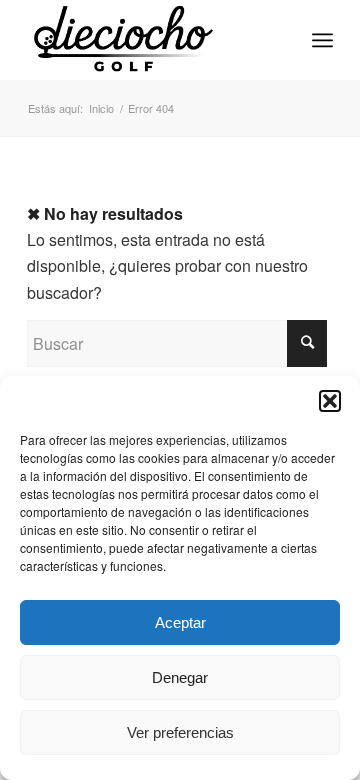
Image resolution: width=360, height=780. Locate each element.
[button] (330, 401)
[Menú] (322, 40)
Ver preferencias (180, 732)
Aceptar (180, 622)
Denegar (180, 677)
